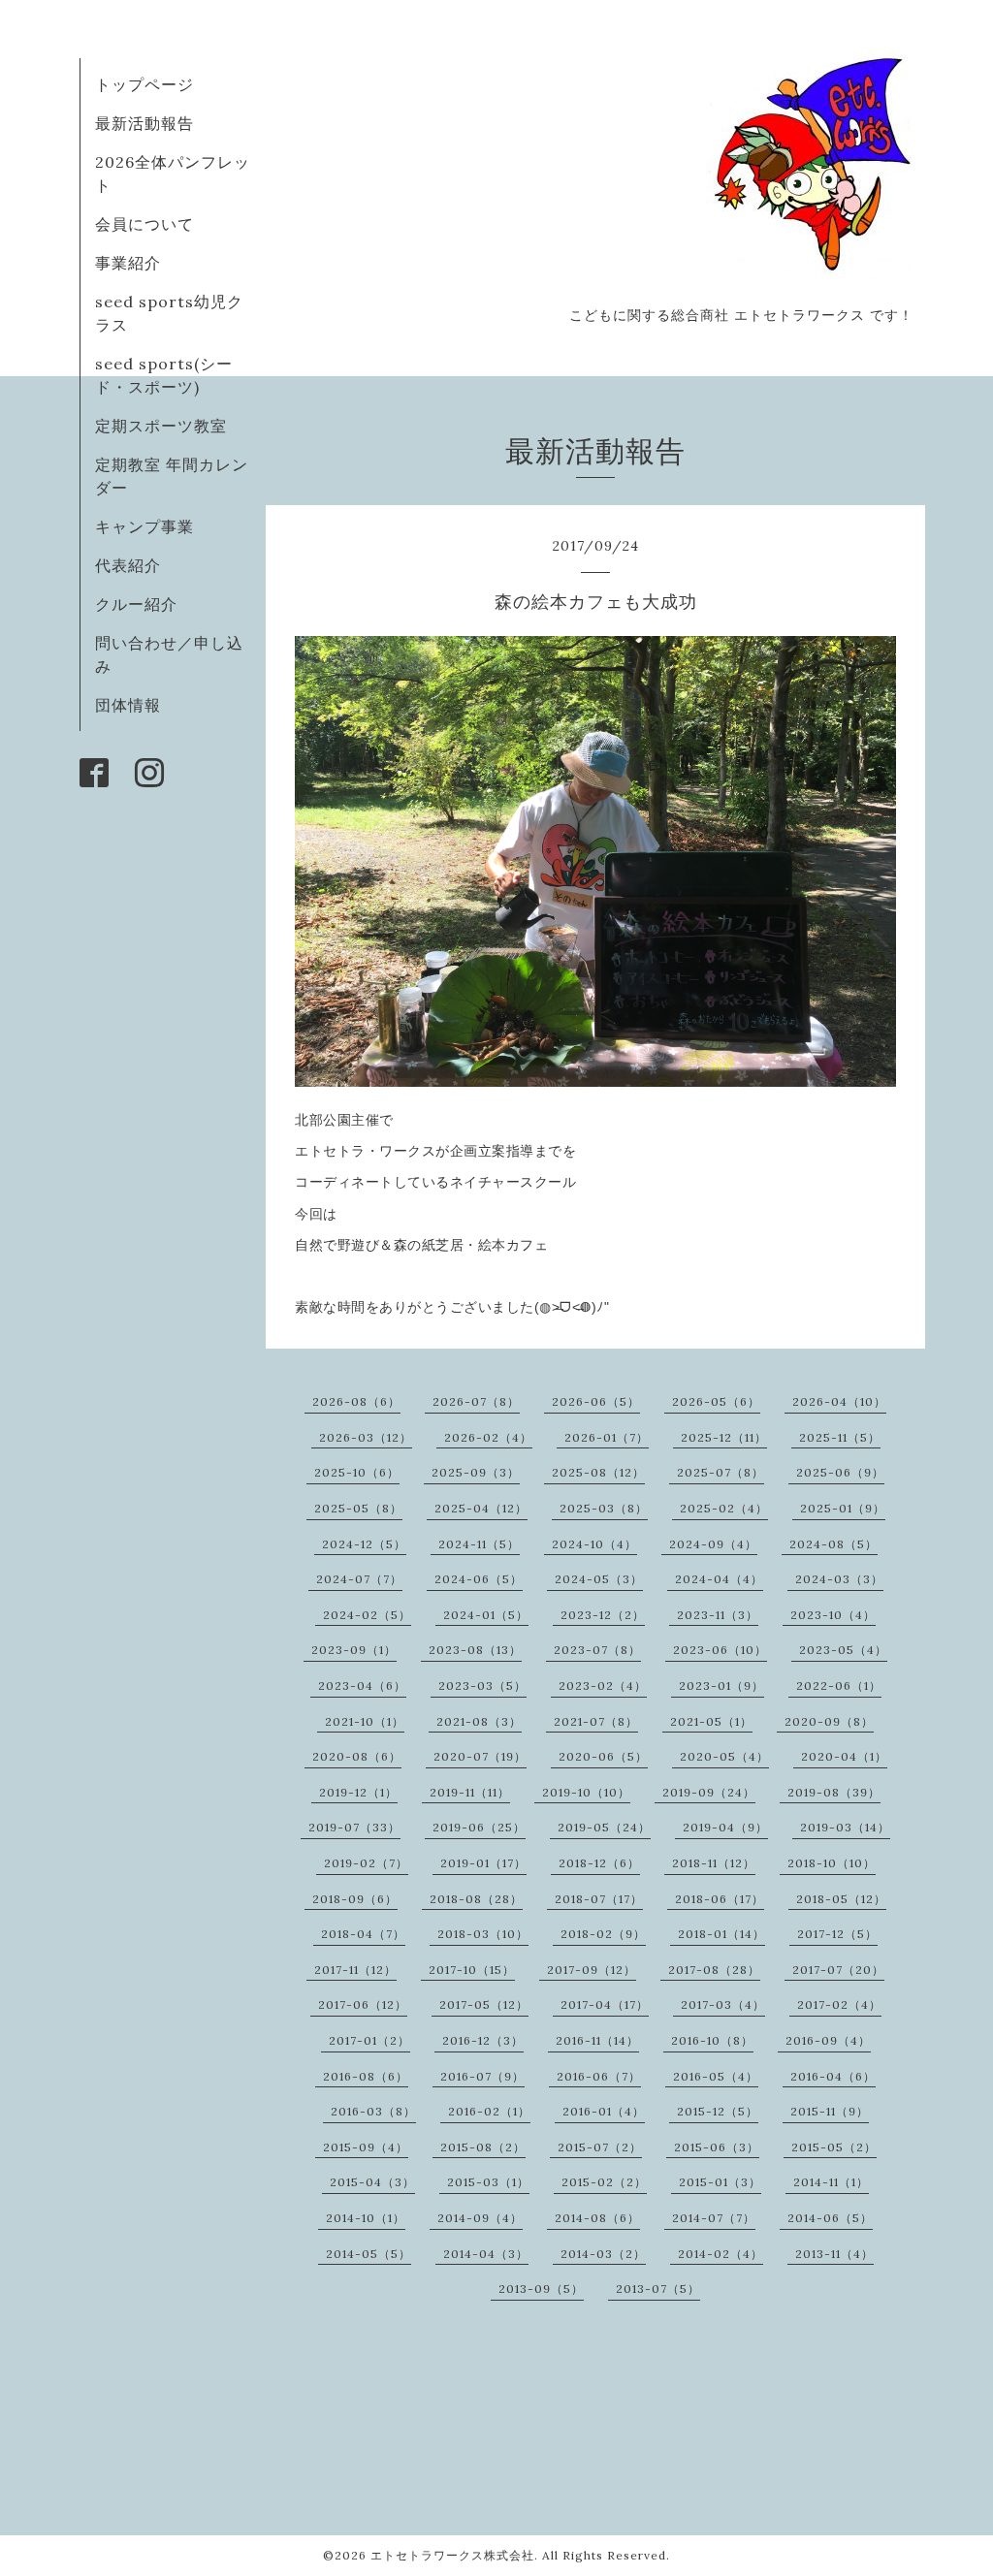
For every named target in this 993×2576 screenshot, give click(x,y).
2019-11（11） (470, 1792)
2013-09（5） (541, 2289)
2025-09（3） (476, 1472)
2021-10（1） (365, 1721)
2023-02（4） (603, 1686)
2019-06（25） (479, 1827)
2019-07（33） (354, 1827)
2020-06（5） (603, 1756)
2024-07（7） (359, 1579)
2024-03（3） (839, 1579)
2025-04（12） (481, 1508)
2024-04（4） (719, 1579)
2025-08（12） (598, 1472)
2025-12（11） (724, 1437)
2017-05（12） (484, 2004)
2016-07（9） (482, 2076)
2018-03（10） (483, 1934)
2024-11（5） (479, 1544)
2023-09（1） (354, 1650)
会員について (144, 224)
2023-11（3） (718, 1615)
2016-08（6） (366, 2076)
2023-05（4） (843, 1650)
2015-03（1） (488, 2182)
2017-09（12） (592, 1970)
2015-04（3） (372, 2182)
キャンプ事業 (144, 526)
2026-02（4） (488, 1437)
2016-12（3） (483, 2040)
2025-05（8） (358, 1508)
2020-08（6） (357, 1756)
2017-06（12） (363, 2004)
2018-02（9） (603, 1934)
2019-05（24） (604, 1827)
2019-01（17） (483, 1863)
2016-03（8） (373, 2111)
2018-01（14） (721, 1934)
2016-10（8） (712, 2040)
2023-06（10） (720, 1650)
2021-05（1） (711, 1721)
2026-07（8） (476, 1401)
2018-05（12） (841, 1899)
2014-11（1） (831, 2182)
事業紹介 (128, 263)
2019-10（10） (586, 1792)
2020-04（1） (844, 1756)
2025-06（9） (840, 1472)
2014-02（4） (721, 2254)
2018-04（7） (363, 1934)
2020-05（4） (724, 1756)
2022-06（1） (839, 1686)
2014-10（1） (366, 2218)
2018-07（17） (599, 1899)
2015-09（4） (366, 2147)
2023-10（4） (833, 1615)
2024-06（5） (479, 1579)
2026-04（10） (839, 1401)
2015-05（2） (834, 2147)
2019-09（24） (709, 1792)
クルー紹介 (136, 604)
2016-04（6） (833, 2076)
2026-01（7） (607, 1437)
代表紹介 (128, 565)
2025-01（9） (843, 1508)
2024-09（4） (713, 1544)
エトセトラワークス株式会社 (452, 2555)
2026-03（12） (366, 1437)
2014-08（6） (597, 2218)
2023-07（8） (597, 1650)
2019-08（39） (834, 1792)
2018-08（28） (476, 1899)
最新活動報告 (144, 123)
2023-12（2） (603, 1615)
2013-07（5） (658, 2289)
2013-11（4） (834, 2254)
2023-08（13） (475, 1650)
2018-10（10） (832, 1863)
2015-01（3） (720, 2182)
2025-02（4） (724, 1508)
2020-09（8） (829, 1721)
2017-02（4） (839, 2004)
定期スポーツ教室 (161, 426)
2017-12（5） (837, 1934)
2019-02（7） (366, 1863)
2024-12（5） (364, 1544)
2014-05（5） (368, 2254)
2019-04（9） (725, 1827)
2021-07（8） (596, 1721)
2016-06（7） (599, 2076)
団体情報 (128, 705)
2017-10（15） (472, 1970)
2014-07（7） (714, 2218)
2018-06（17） (720, 1899)
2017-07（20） (838, 1970)
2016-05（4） (716, 2076)
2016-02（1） (489, 2111)
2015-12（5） (718, 2111)
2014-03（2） (603, 2254)
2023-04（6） (362, 1686)
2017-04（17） (605, 2004)
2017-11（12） (355, 1970)
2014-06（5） (830, 2218)
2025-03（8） (604, 1508)
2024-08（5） (833, 1544)
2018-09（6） (355, 1899)
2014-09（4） (480, 2218)
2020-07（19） (480, 1756)
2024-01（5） (486, 1615)
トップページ (144, 84)
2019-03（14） (845, 1827)
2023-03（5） (482, 1686)
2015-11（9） (830, 2111)
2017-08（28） (714, 1970)
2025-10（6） (357, 1472)
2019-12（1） (358, 1792)
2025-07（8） (721, 1472)
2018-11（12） (714, 1863)
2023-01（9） (721, 1686)
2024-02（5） (367, 1615)
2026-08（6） (356, 1401)
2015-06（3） (717, 2147)
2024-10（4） (594, 1544)
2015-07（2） (600, 2147)
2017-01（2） (369, 2040)
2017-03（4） (723, 2004)
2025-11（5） (840, 1437)
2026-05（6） (716, 1401)
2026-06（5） (596, 1401)
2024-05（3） (599, 1579)
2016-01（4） (604, 2111)
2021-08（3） (479, 1721)
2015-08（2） (483, 2147)
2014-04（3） (486, 2254)
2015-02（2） (604, 2182)
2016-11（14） (597, 2040)
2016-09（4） (828, 2040)
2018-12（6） (599, 1863)
